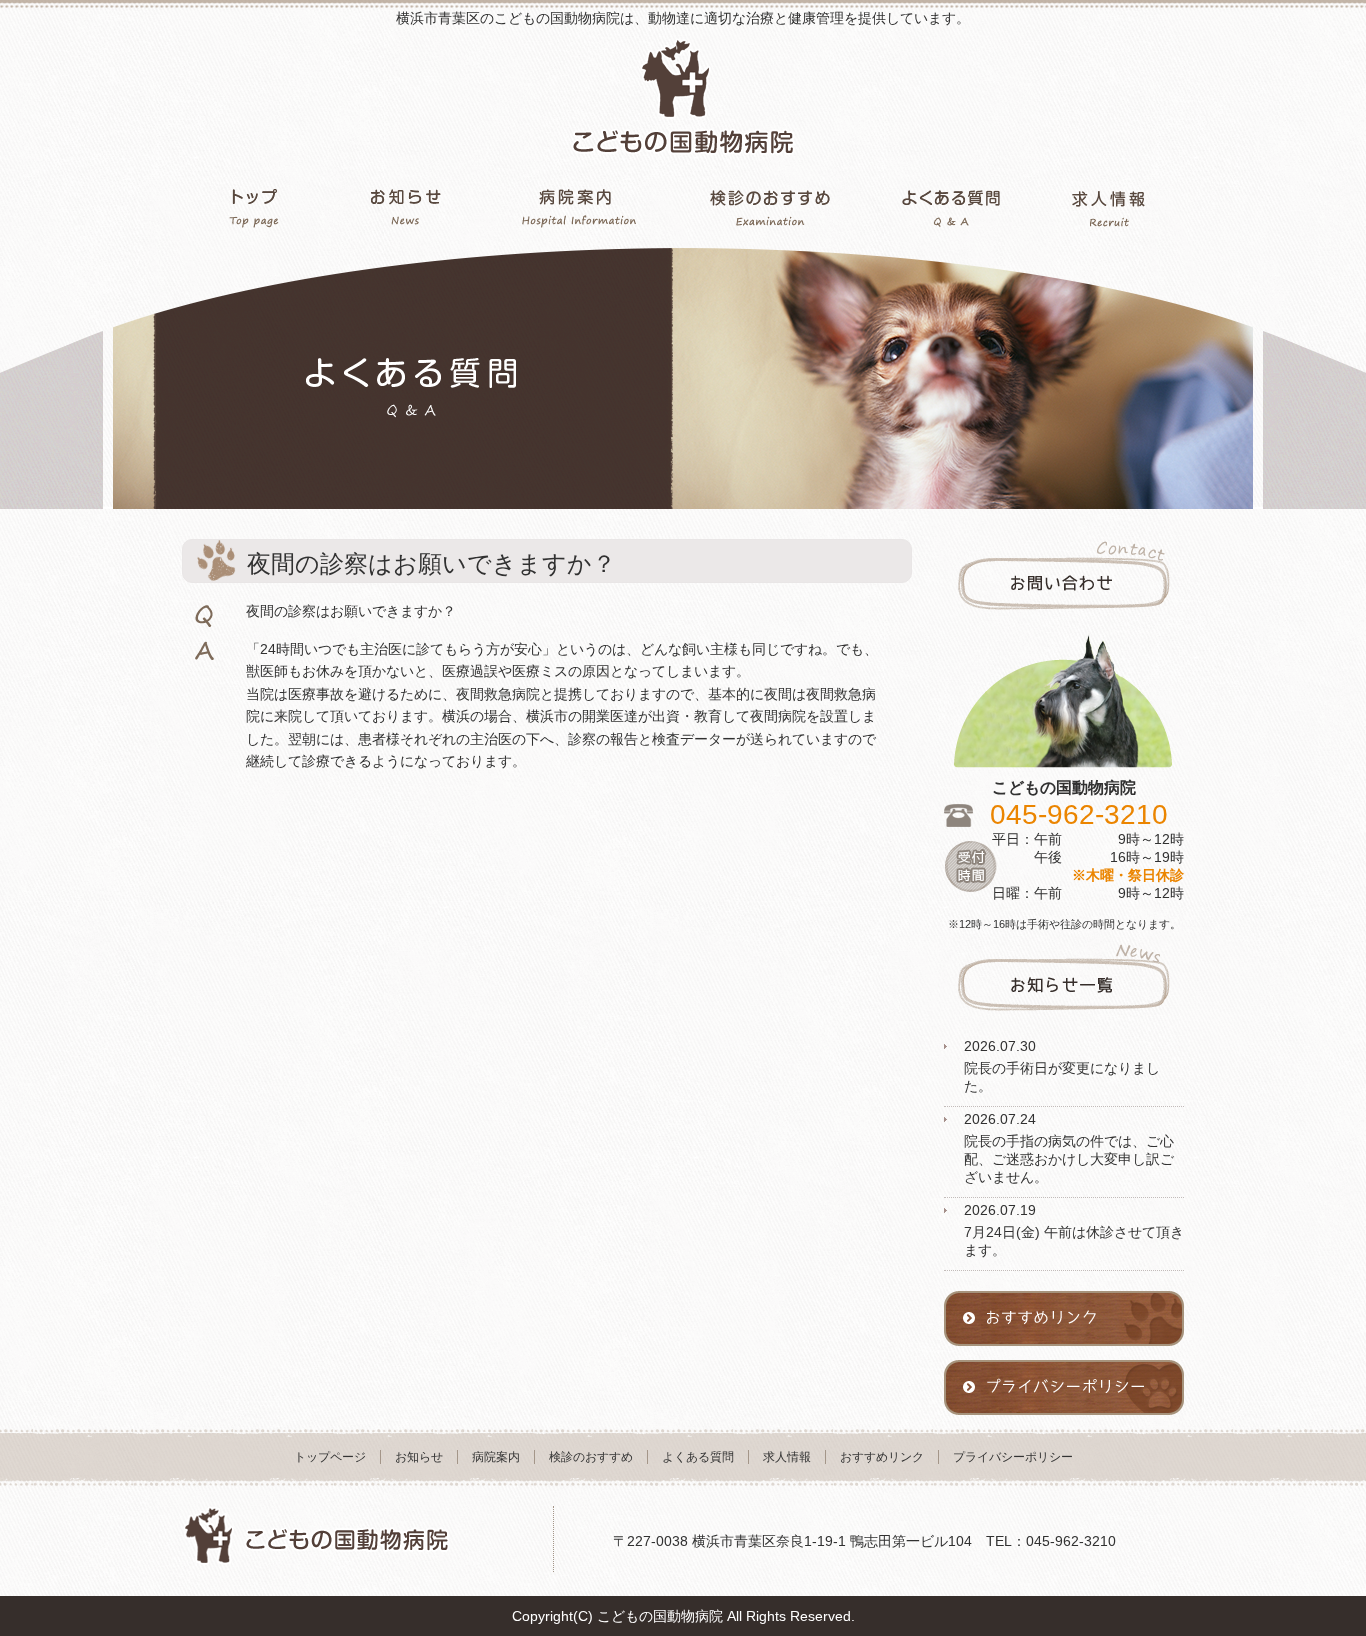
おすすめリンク (882, 1457)
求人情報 (787, 1457)
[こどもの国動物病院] (683, 173)
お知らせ (419, 1457)
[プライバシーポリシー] (1064, 1424)
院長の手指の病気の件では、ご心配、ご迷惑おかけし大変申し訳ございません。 (1069, 1159)
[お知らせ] (405, 203)
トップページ (330, 1457)
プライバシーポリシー (1013, 1457)
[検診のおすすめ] (770, 203)
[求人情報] (1108, 203)
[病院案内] (579, 203)
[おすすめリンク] (1064, 1355)
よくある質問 (698, 1457)
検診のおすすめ (591, 1457)
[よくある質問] (950, 203)
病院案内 (496, 1457)
